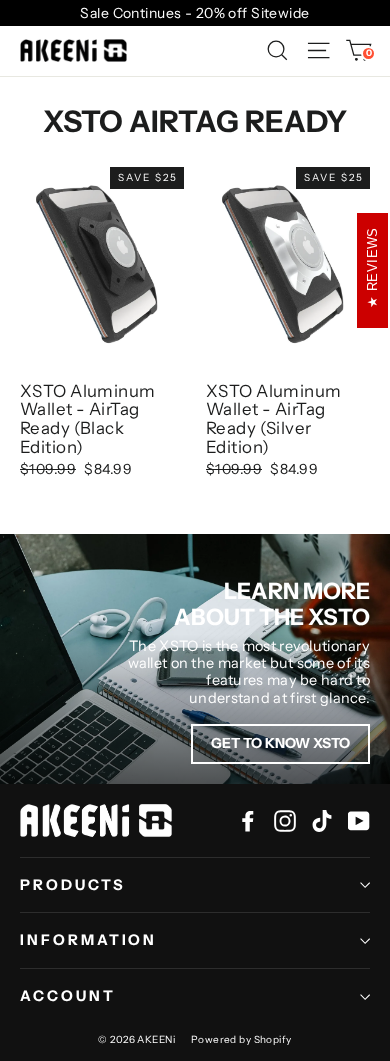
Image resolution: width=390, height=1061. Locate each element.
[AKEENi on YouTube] (359, 820)
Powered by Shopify (241, 1039)
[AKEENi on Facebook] (248, 820)
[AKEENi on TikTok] (322, 820)
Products (73, 885)
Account (68, 996)
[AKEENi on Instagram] (285, 820)
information (88, 940)
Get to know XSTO (280, 743)
